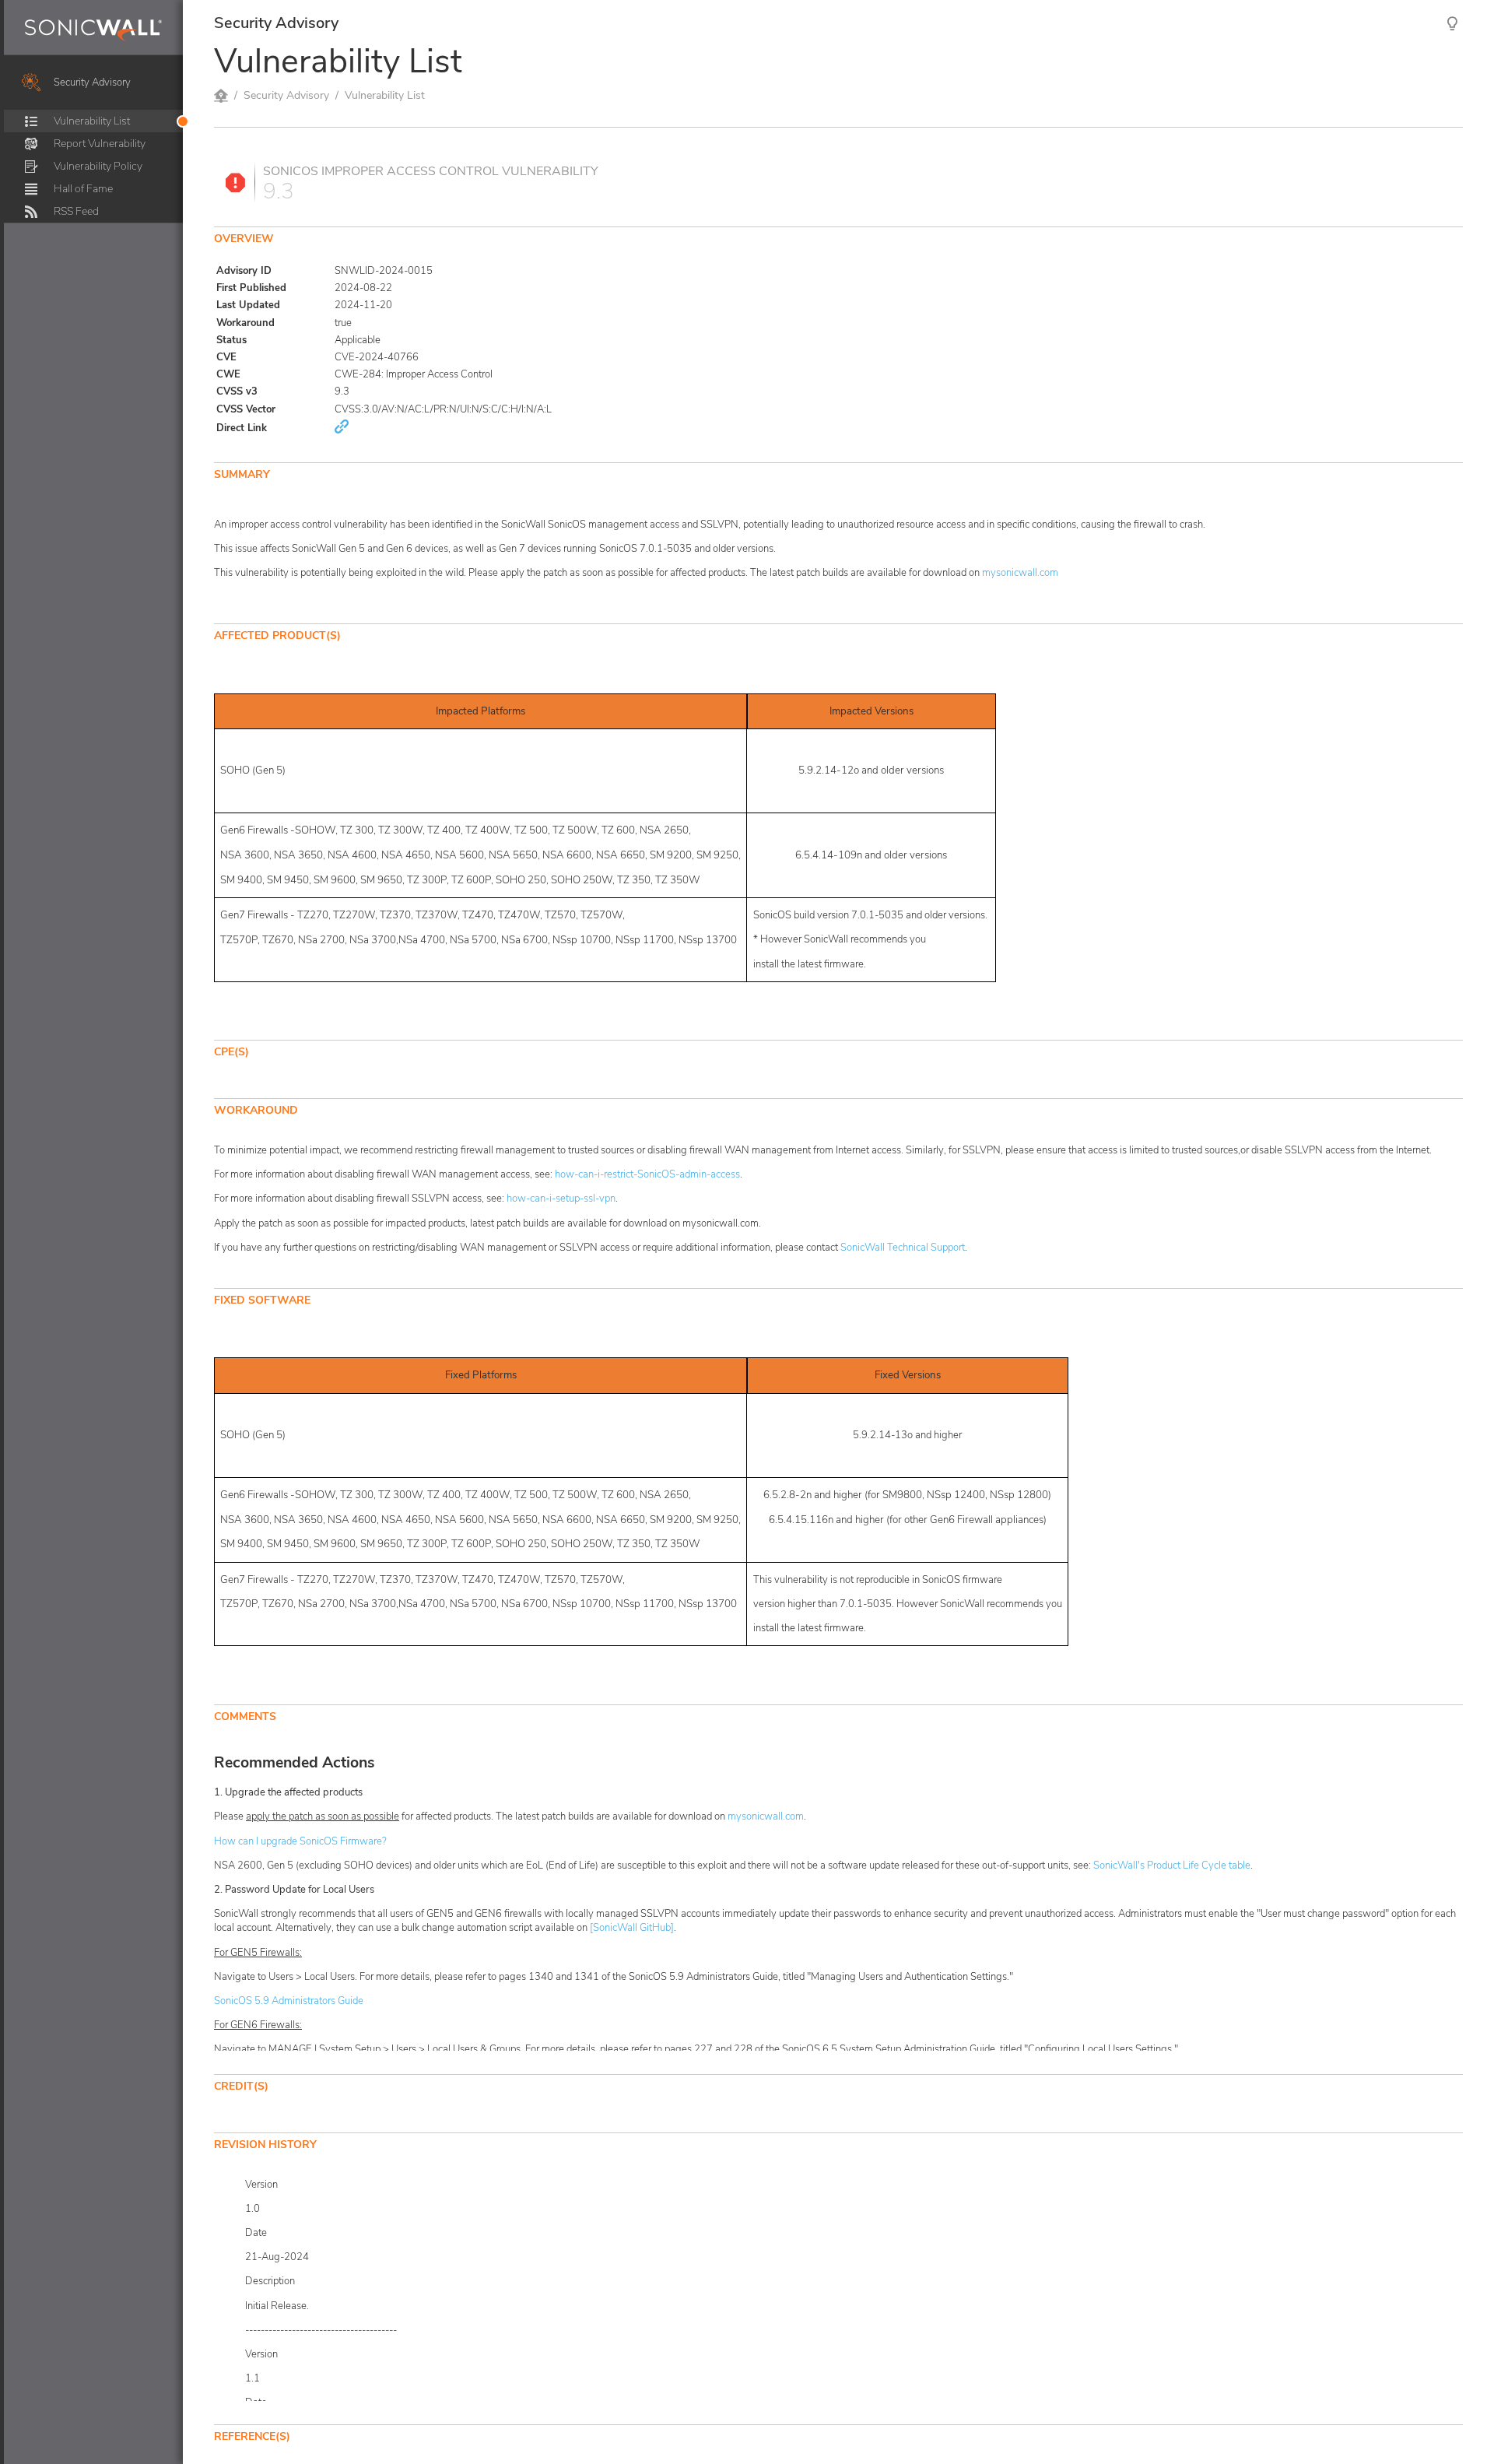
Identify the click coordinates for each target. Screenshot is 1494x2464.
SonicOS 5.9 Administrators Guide (289, 2001)
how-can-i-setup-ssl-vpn (561, 1199)
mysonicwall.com (1020, 573)
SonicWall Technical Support (903, 1248)
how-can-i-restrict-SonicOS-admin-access (647, 1174)
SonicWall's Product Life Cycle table (1172, 1866)
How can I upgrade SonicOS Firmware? (300, 1841)
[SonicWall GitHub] (632, 1928)
